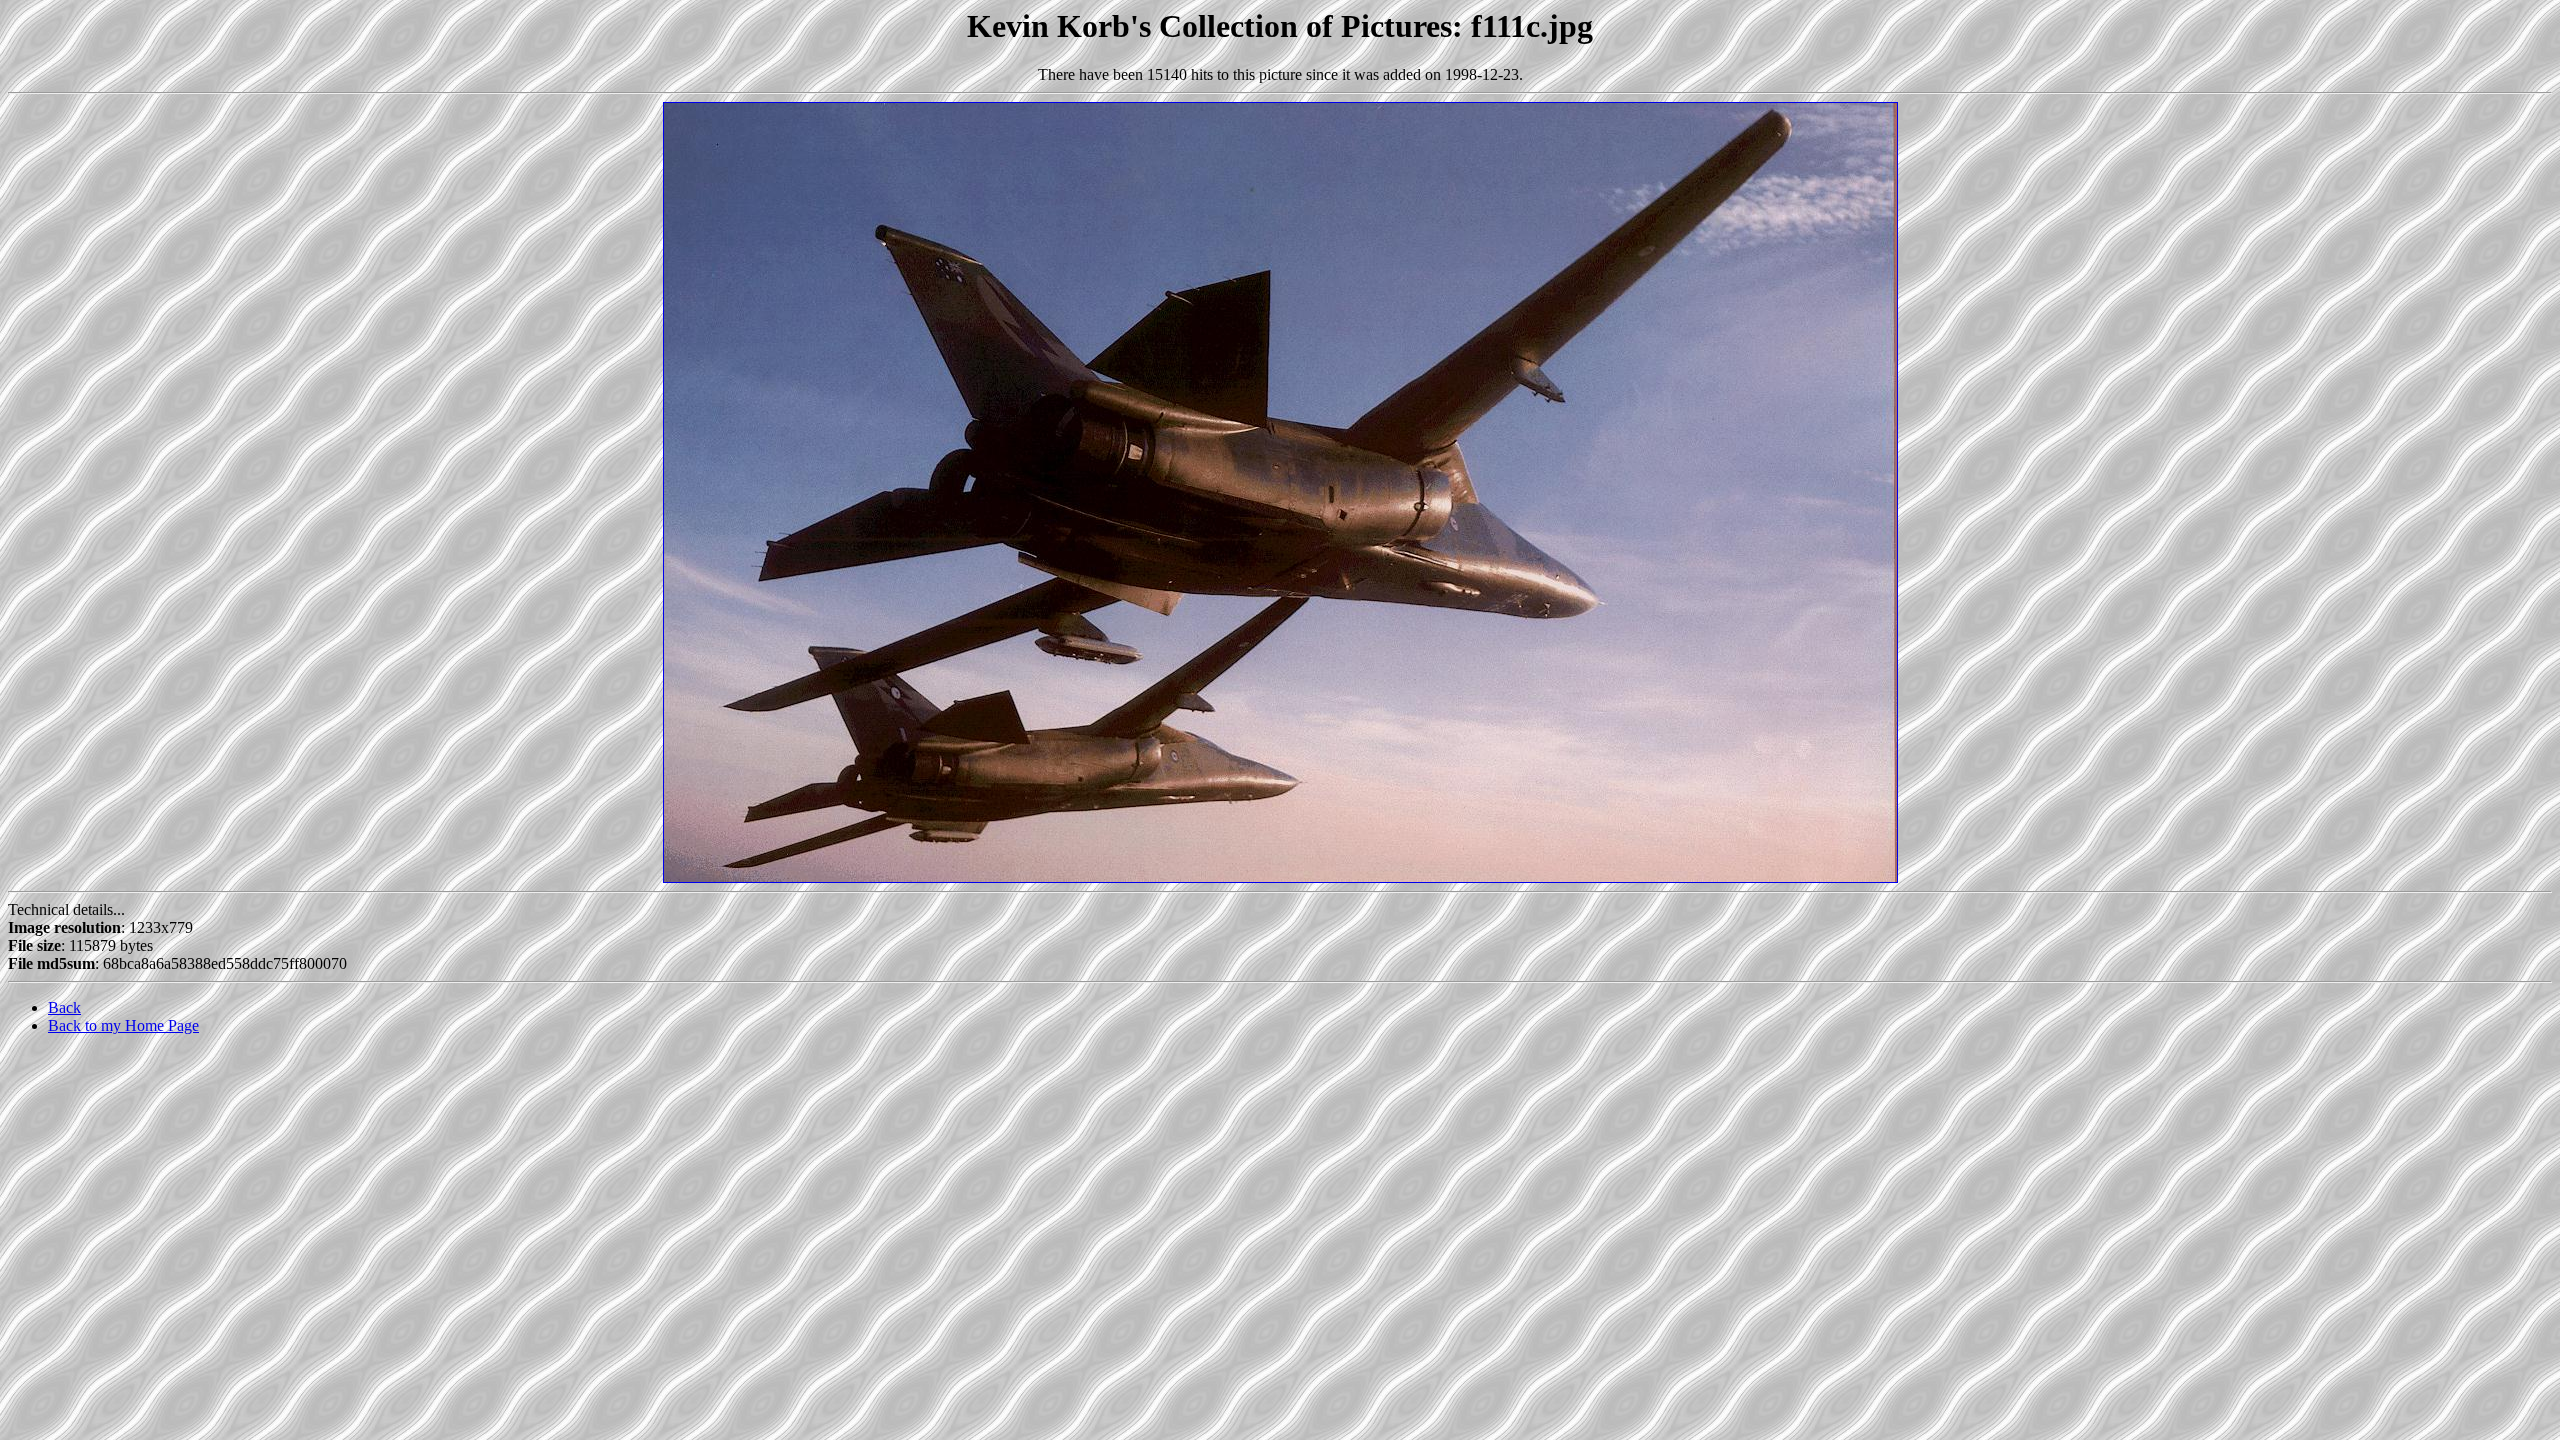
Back (64, 1007)
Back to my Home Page (123, 1025)
